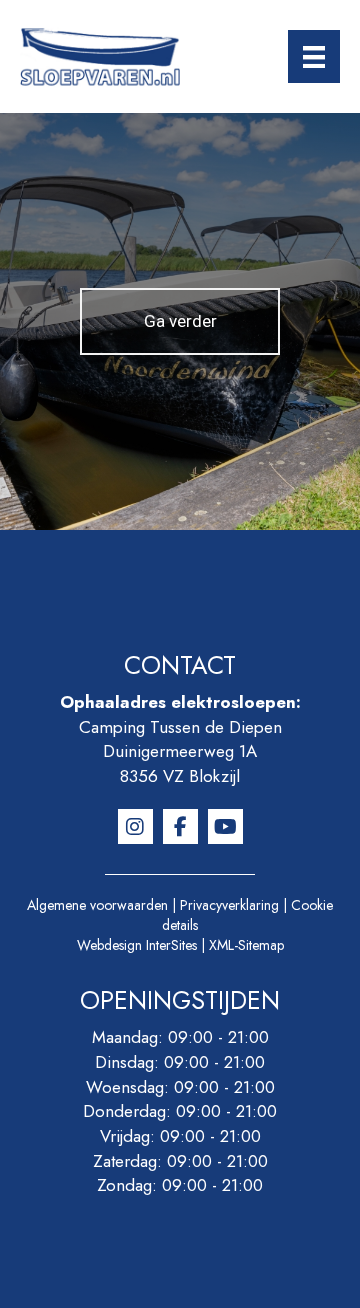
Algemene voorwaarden (97, 905)
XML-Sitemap (246, 945)
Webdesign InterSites (137, 945)
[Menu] (314, 56)
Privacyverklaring (229, 905)
